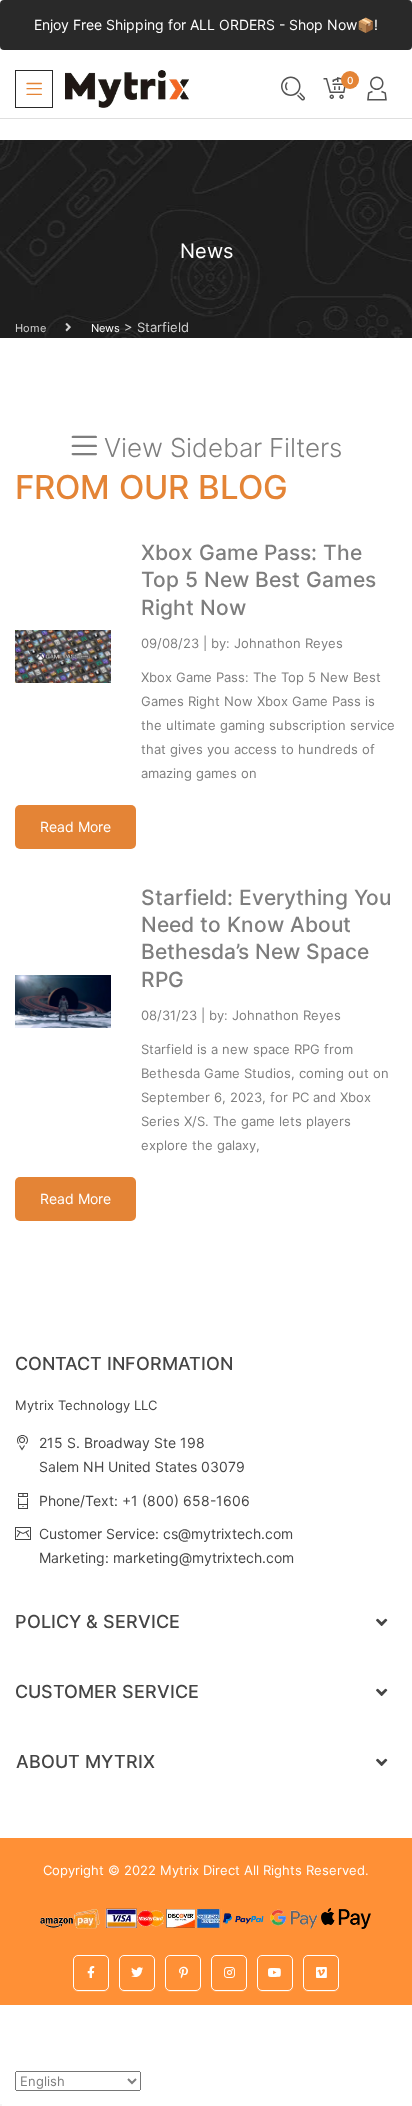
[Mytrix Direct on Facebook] (91, 1973)
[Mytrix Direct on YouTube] (275, 1973)
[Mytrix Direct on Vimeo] (321, 1973)
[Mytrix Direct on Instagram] (229, 1973)
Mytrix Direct (200, 1870)
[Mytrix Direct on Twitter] (137, 1973)
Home (30, 328)
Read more (75, 826)
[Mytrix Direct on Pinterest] (183, 1973)
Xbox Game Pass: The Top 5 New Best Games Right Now (258, 580)
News (105, 328)
